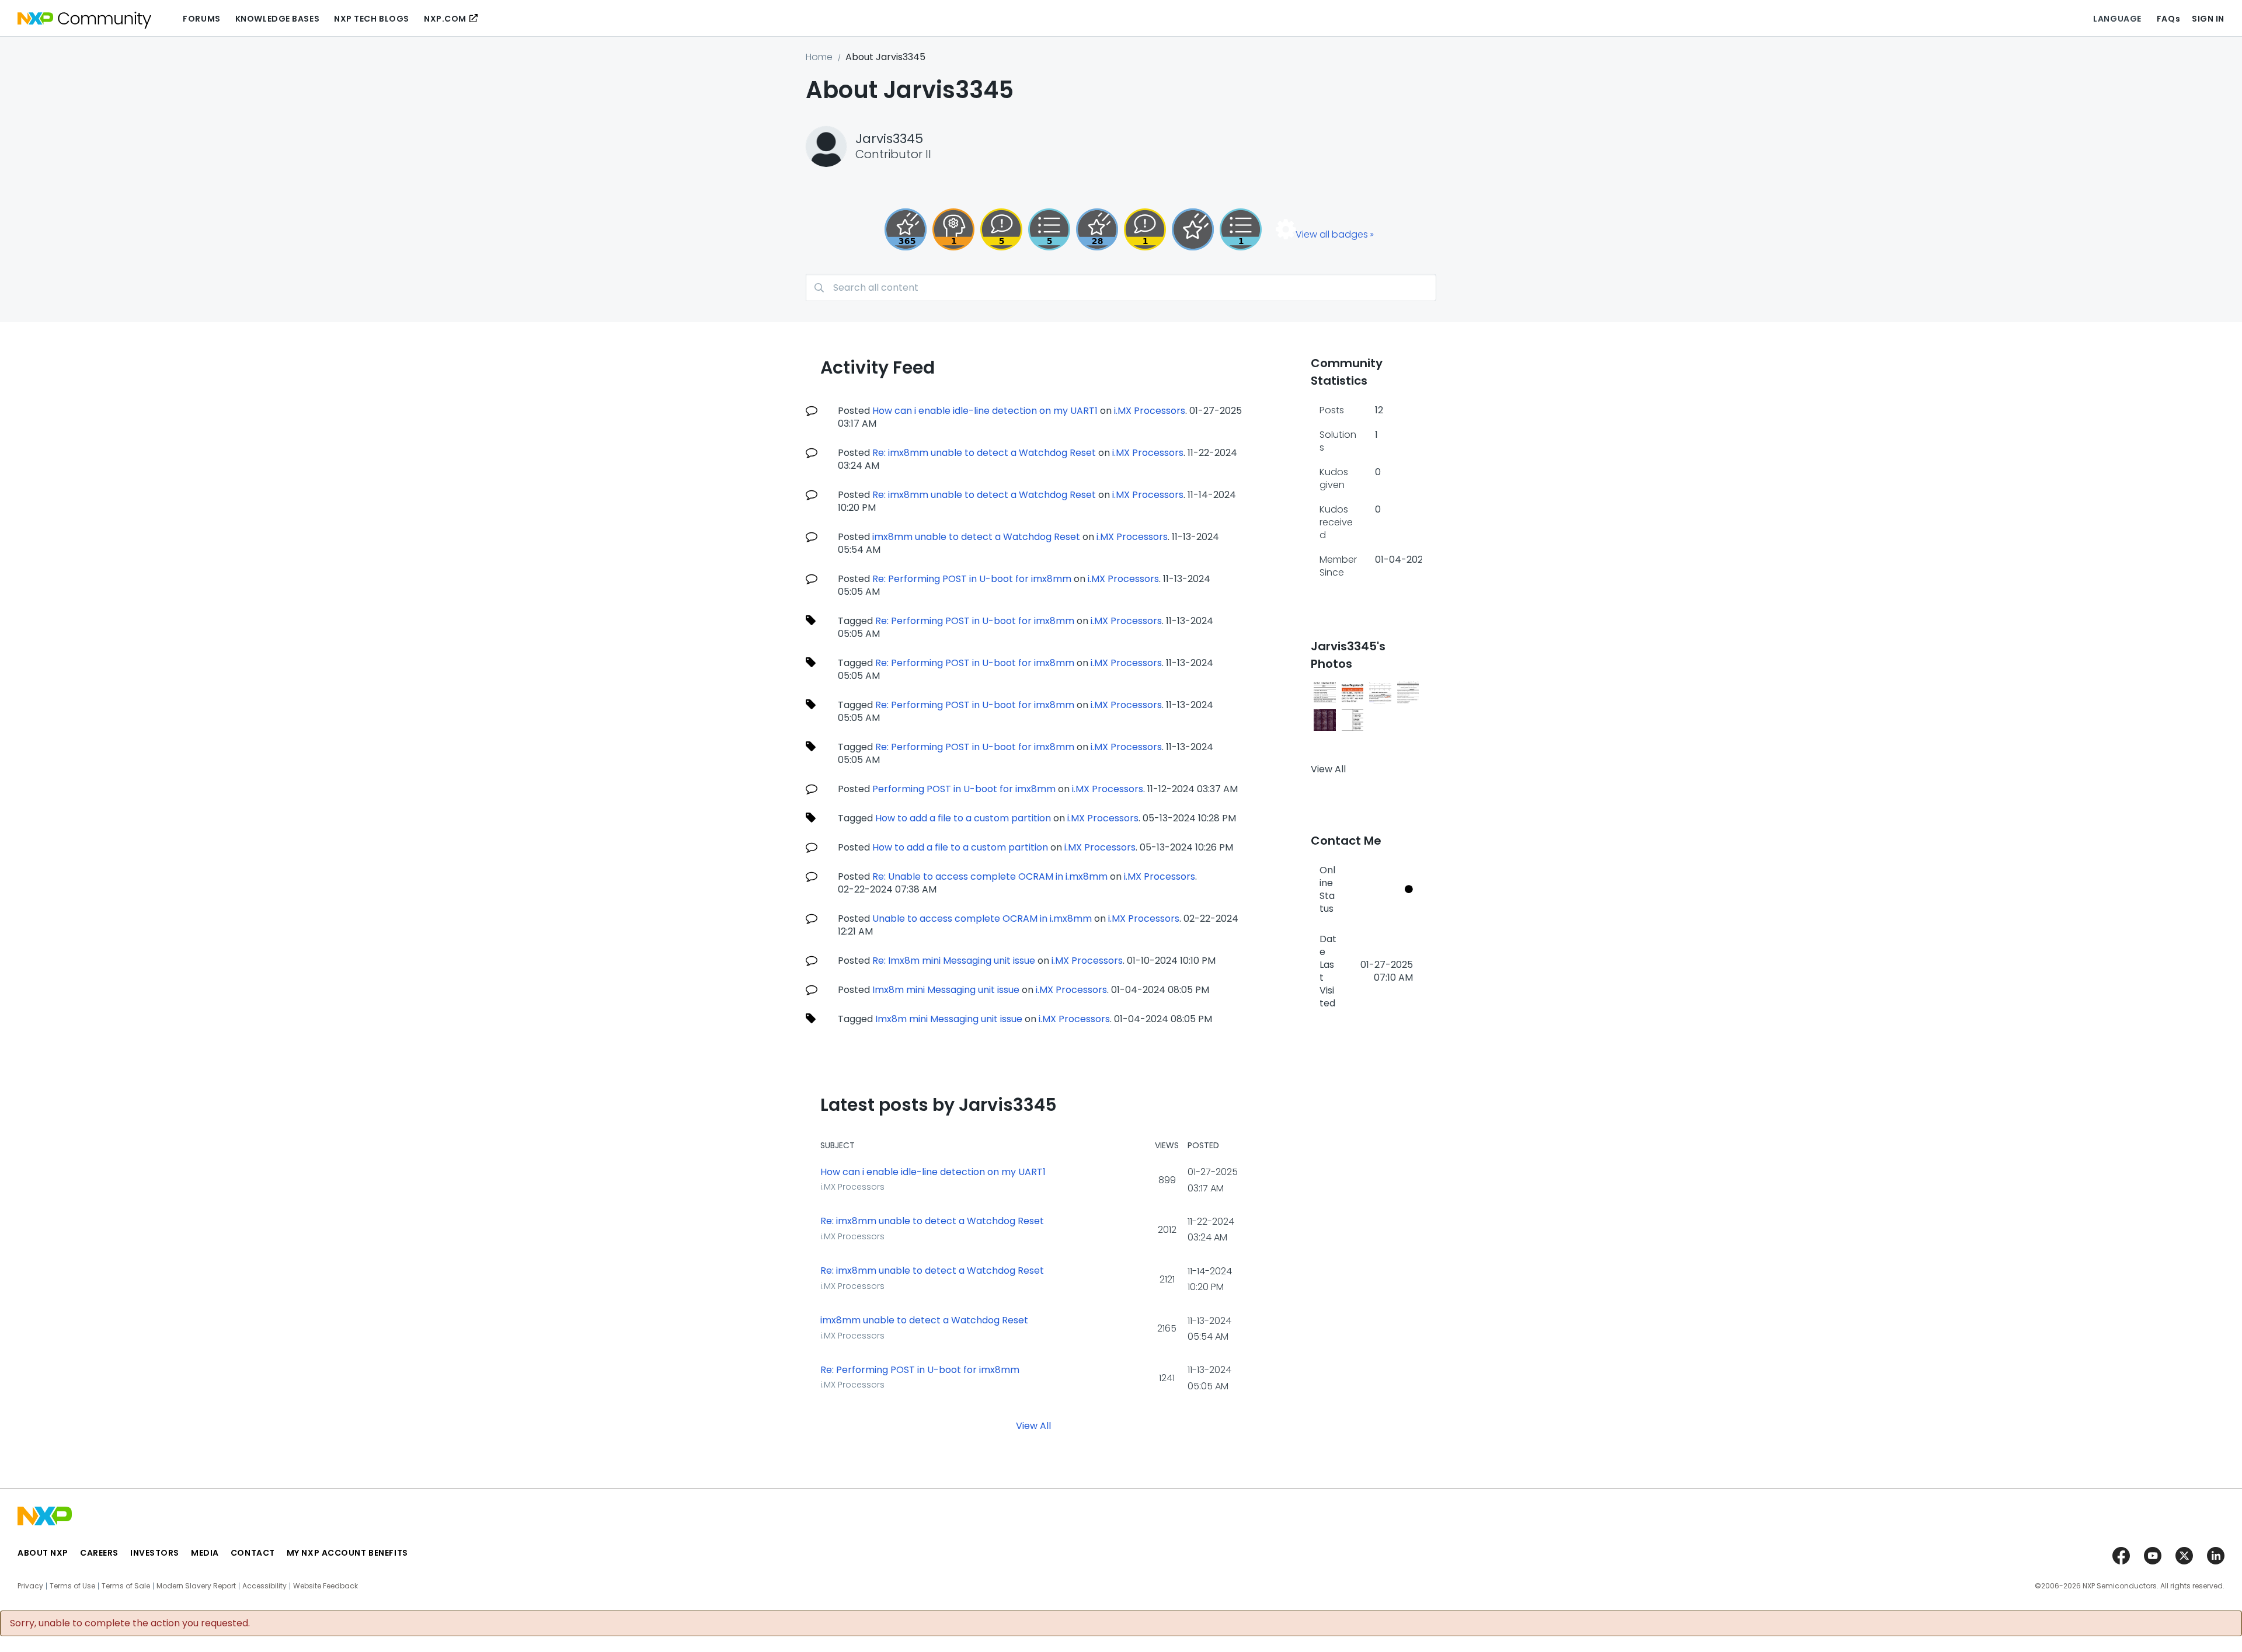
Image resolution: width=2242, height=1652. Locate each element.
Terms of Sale (126, 1586)
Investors (155, 1553)
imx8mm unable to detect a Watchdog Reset (976, 537)
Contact (253, 1553)
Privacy (30, 1586)
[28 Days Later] (1097, 229)
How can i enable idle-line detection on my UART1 (985, 411)
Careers (99, 1553)
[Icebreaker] (1145, 229)
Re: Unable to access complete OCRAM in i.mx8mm (990, 876)
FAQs (2168, 19)
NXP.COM (445, 19)
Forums (201, 19)
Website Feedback (325, 1586)
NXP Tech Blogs (372, 19)
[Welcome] (1193, 229)
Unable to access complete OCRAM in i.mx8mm (982, 919)
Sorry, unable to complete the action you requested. (130, 1623)
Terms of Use (72, 1586)
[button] (1325, 692)
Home (819, 57)
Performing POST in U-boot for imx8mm (964, 789)
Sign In (2208, 19)
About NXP (43, 1553)
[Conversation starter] (1049, 229)
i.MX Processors (1150, 411)
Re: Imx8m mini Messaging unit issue (954, 961)
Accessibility (264, 1586)
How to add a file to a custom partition (963, 818)
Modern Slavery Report (196, 1586)
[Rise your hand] (1241, 229)
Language (2117, 19)
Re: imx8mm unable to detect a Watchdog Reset (984, 453)
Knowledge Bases (277, 19)
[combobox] (1121, 287)
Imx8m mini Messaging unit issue (946, 990)
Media (205, 1553)
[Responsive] (1001, 229)
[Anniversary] (906, 229)
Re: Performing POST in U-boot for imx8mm (972, 579)
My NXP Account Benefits (347, 1553)
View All (1033, 1425)
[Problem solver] (953, 229)
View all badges (1332, 234)
